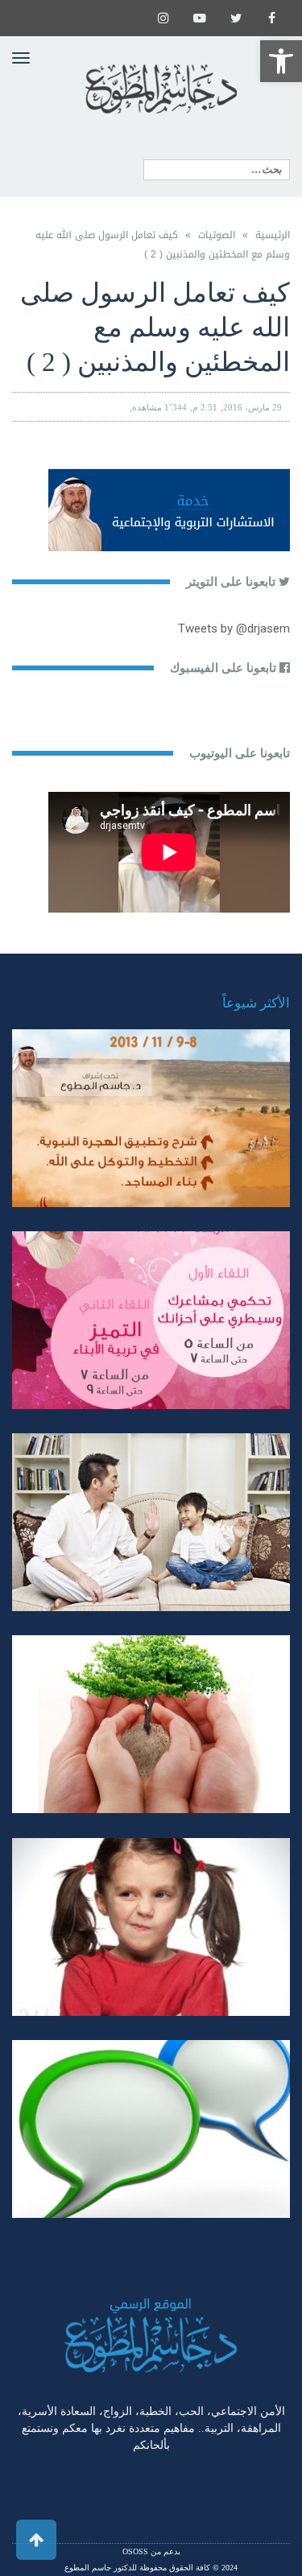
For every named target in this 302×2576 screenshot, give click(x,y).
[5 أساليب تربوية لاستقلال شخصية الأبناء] (151, 1522)
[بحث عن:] (217, 170)
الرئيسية (273, 235)
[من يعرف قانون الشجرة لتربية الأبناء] (151, 1724)
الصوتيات (217, 235)
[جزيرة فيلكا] (151, 1118)
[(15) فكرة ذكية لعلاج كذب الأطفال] (151, 2129)
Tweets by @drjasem (234, 629)
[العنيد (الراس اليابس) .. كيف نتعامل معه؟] (151, 1927)
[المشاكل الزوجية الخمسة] (151, 1320)
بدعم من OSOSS (151, 2551)
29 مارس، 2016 (252, 407)
